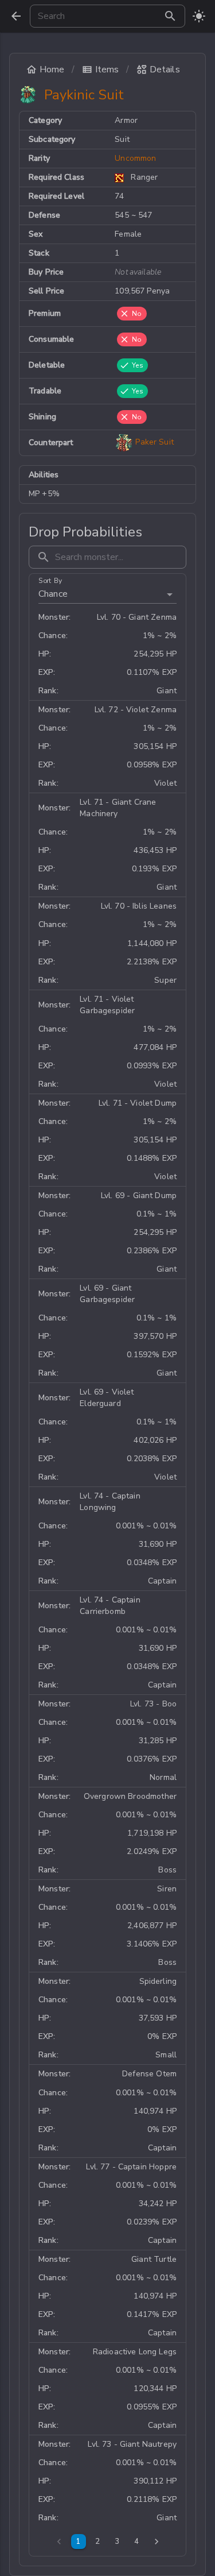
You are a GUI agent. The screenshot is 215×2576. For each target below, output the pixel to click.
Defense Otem (149, 2074)
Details (165, 69)
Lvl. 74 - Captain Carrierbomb (110, 1606)
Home (52, 69)
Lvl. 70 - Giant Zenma (137, 617)
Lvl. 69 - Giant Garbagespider (107, 1294)
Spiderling (158, 1981)
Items (107, 69)
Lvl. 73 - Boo (153, 1704)
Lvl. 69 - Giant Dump (139, 1196)
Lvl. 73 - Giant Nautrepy (132, 2444)
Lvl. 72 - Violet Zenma (136, 710)
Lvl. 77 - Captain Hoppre (131, 2167)
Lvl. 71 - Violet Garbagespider (107, 1005)
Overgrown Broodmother (130, 1796)
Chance (53, 594)
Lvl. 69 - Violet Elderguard (107, 1398)
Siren (167, 1889)
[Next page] (157, 2542)
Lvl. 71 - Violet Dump (138, 1103)
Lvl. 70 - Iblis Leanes (139, 906)
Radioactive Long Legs (135, 2352)
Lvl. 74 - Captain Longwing (110, 1502)
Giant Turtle (154, 2259)
